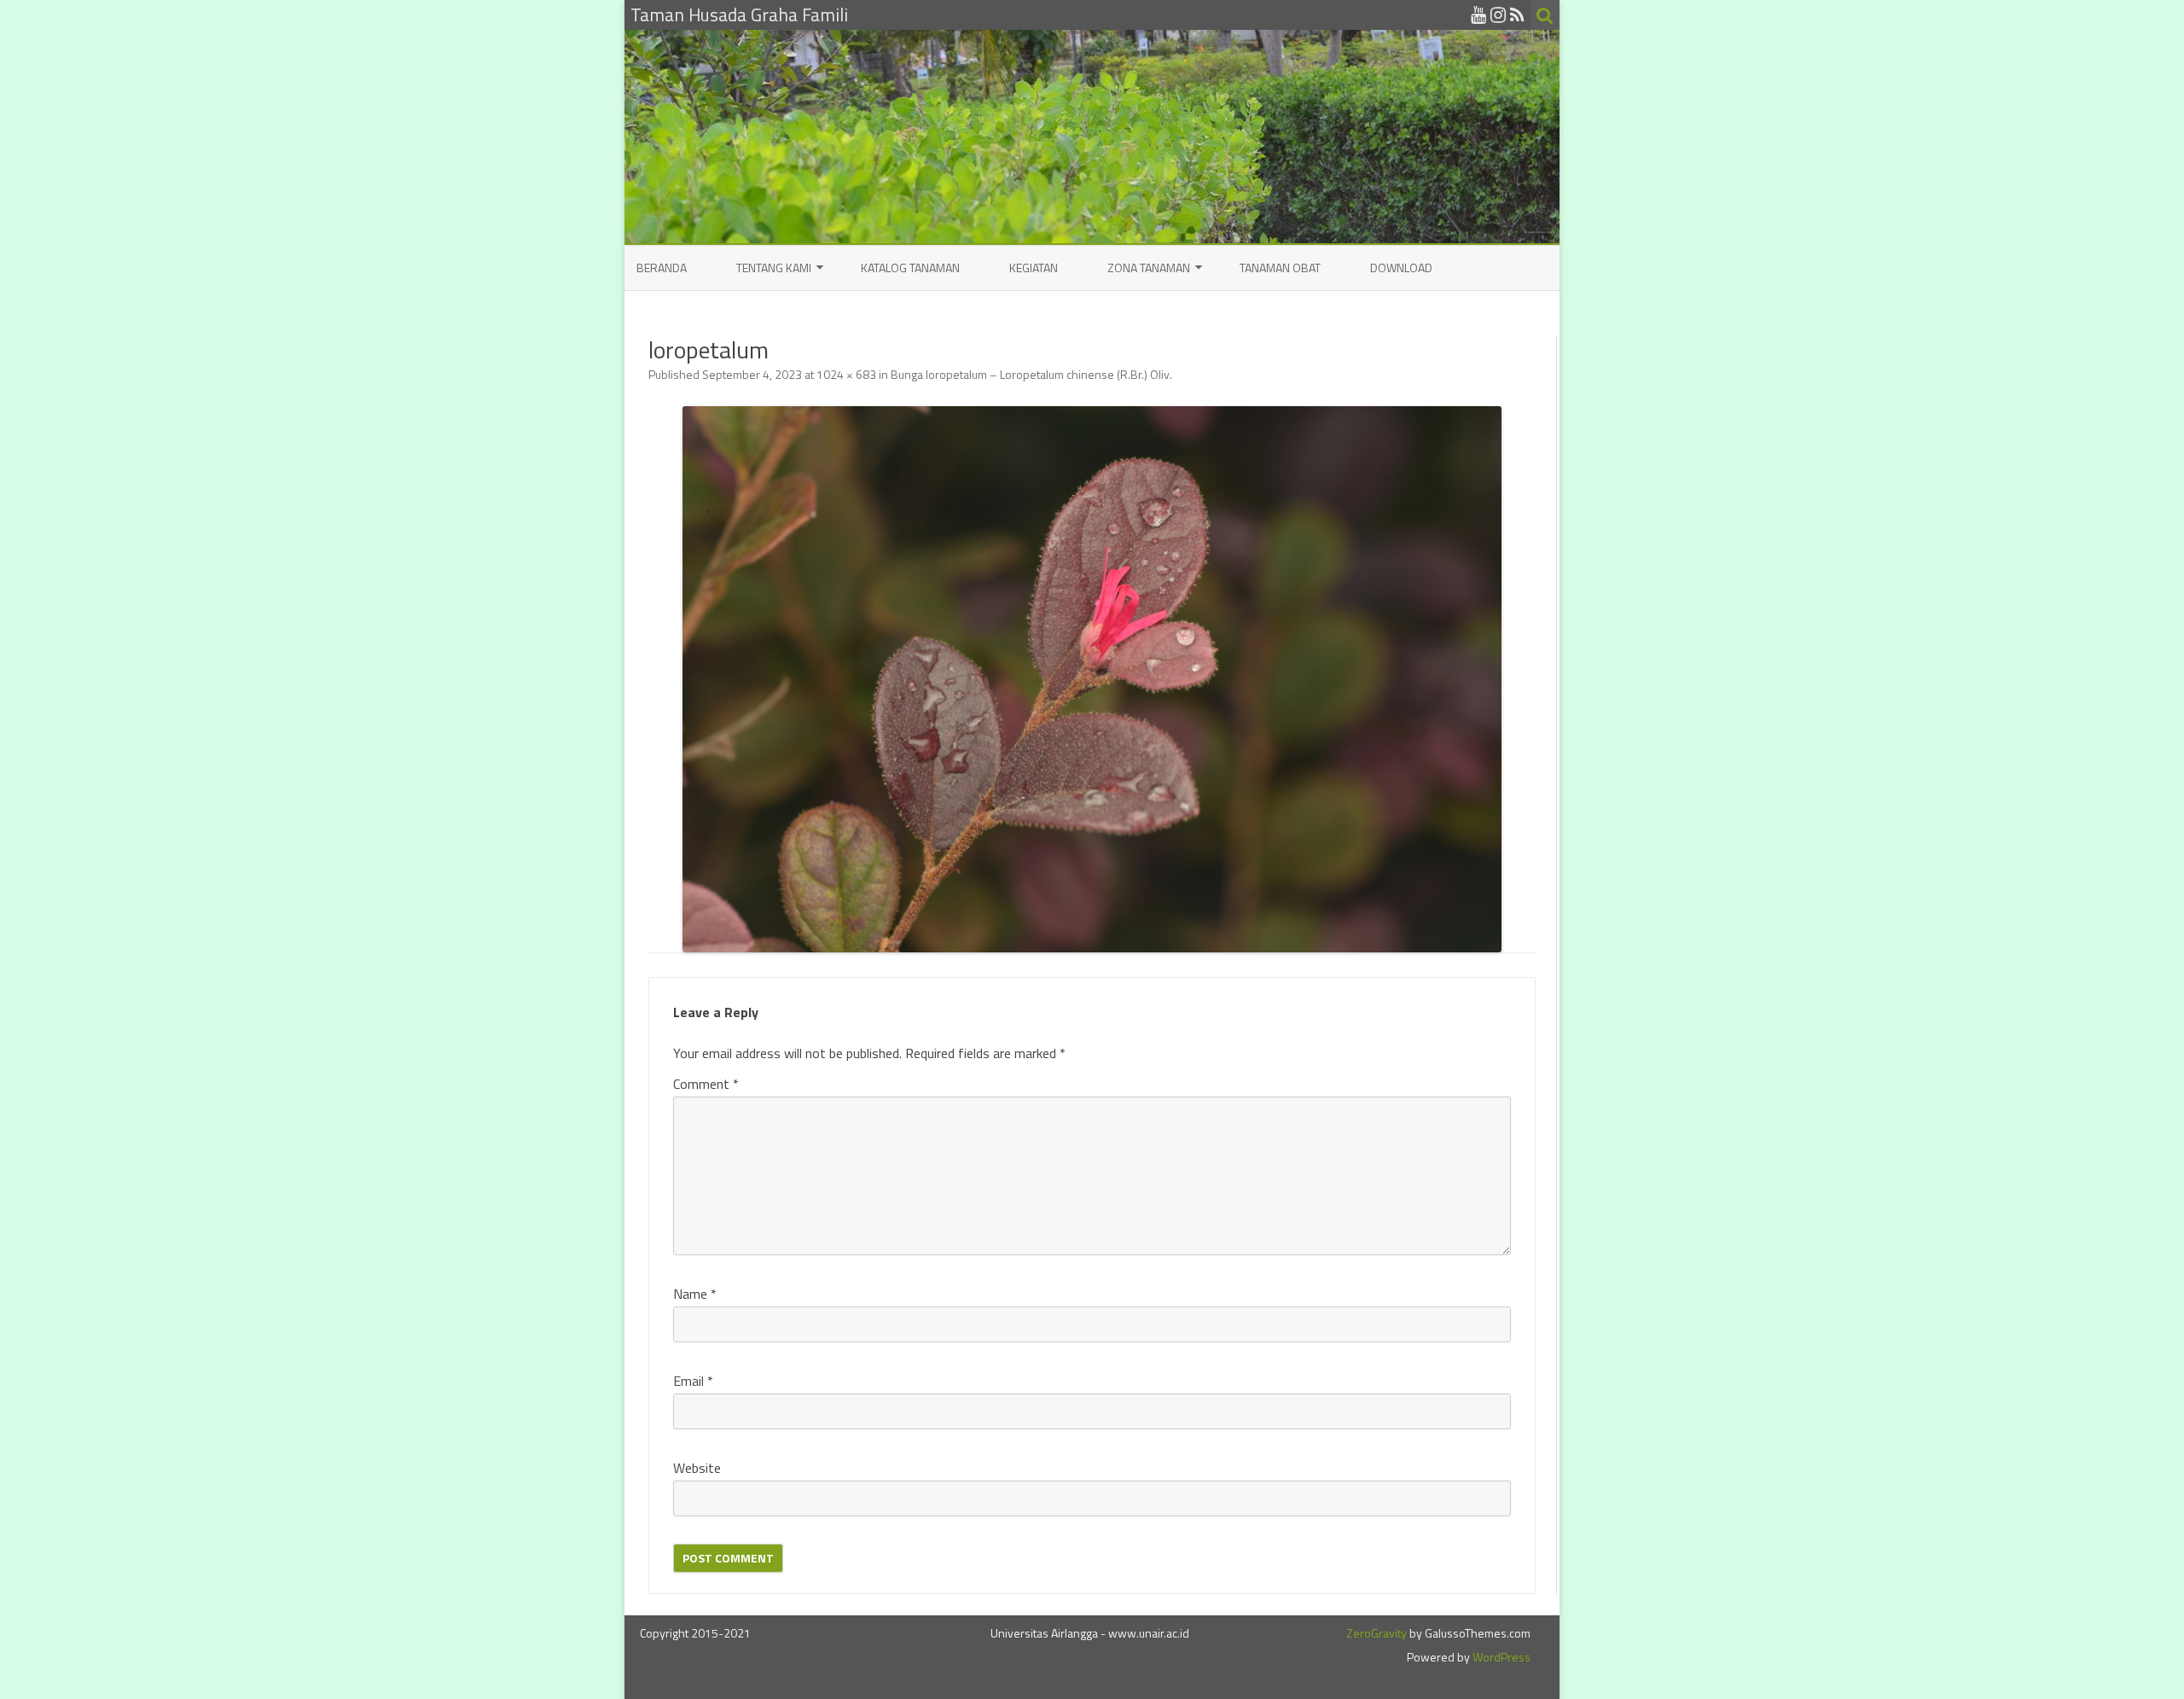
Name (695, 1294)
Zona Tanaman (1149, 268)
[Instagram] (1498, 15)
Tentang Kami (774, 268)
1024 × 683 (846, 374)
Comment (706, 1084)
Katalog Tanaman (910, 268)
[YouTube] (1478, 15)
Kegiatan (1034, 268)
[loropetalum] (1092, 679)
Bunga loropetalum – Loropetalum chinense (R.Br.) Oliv (1030, 374)
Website (697, 1468)
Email (693, 1381)
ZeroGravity (1377, 1633)
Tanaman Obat (1280, 268)
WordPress (1500, 1657)
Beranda (662, 268)
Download (1401, 268)
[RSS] (1517, 15)
